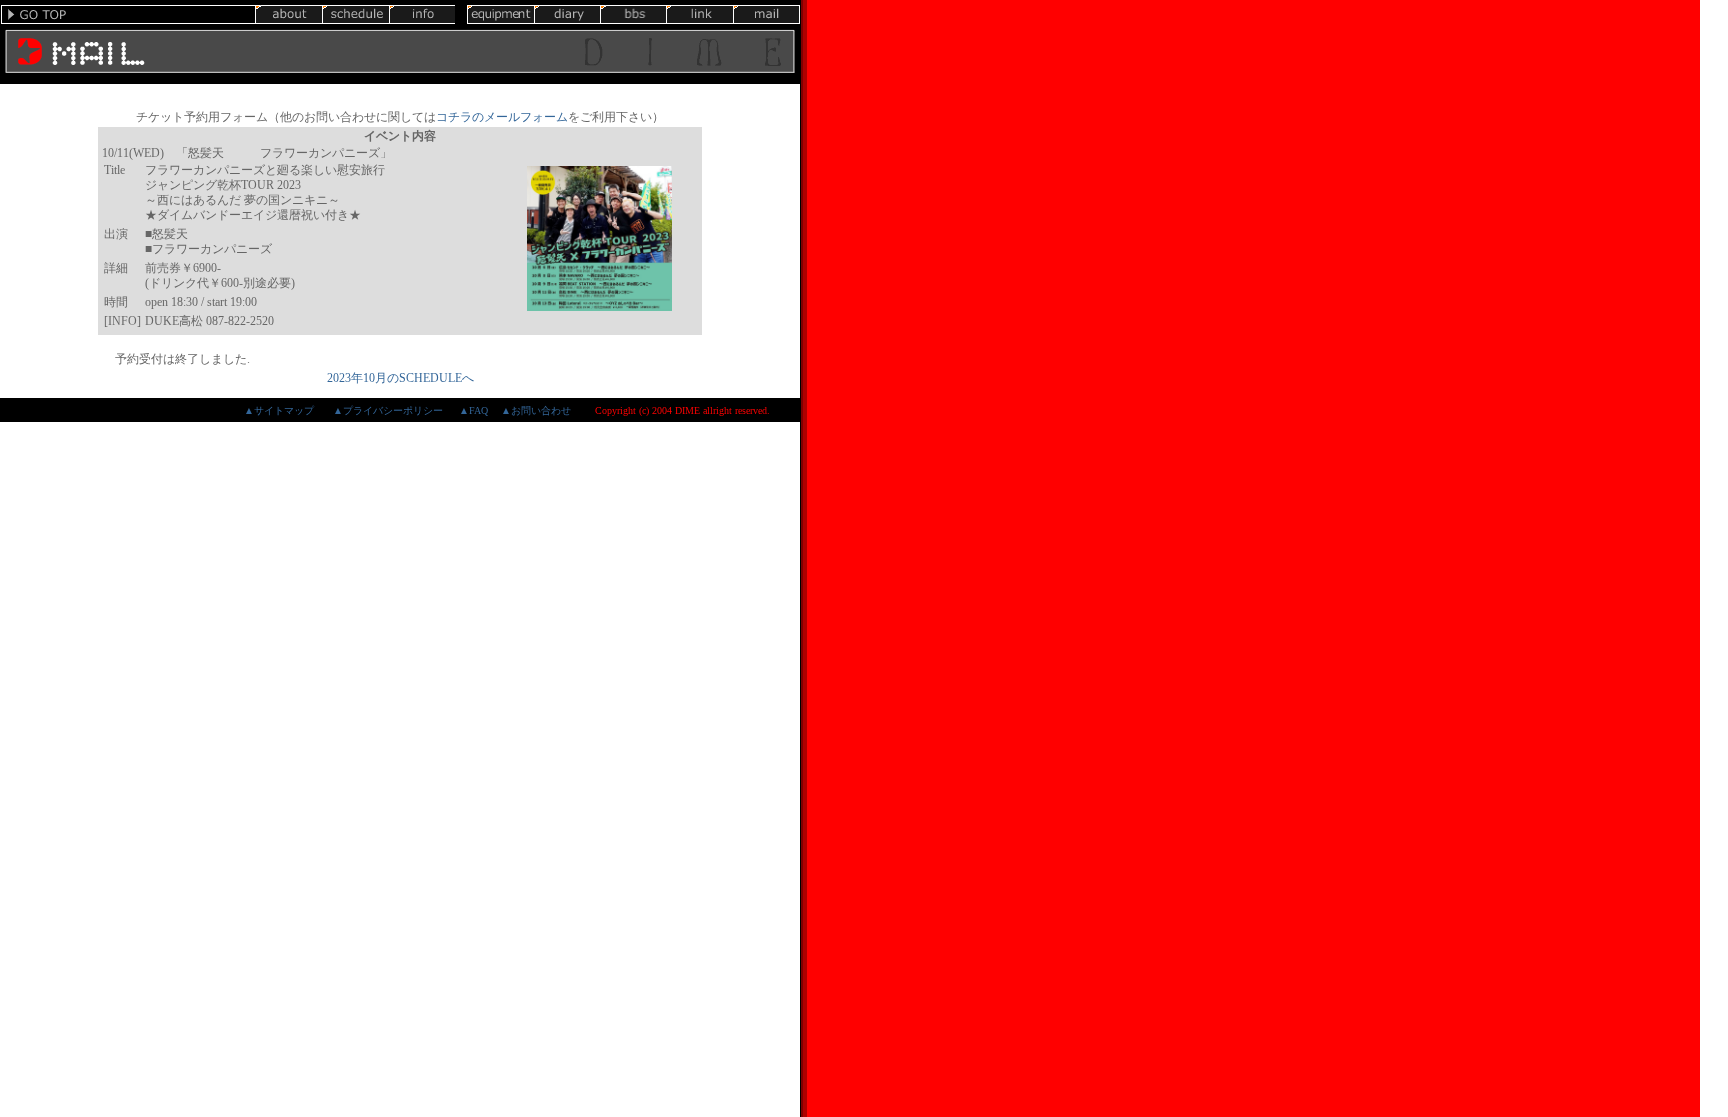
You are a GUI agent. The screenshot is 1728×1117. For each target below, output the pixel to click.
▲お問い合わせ (536, 410)
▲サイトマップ (279, 410)
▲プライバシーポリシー (388, 410)
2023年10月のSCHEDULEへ (400, 378)
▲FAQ (473, 410)
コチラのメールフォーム (502, 117)
